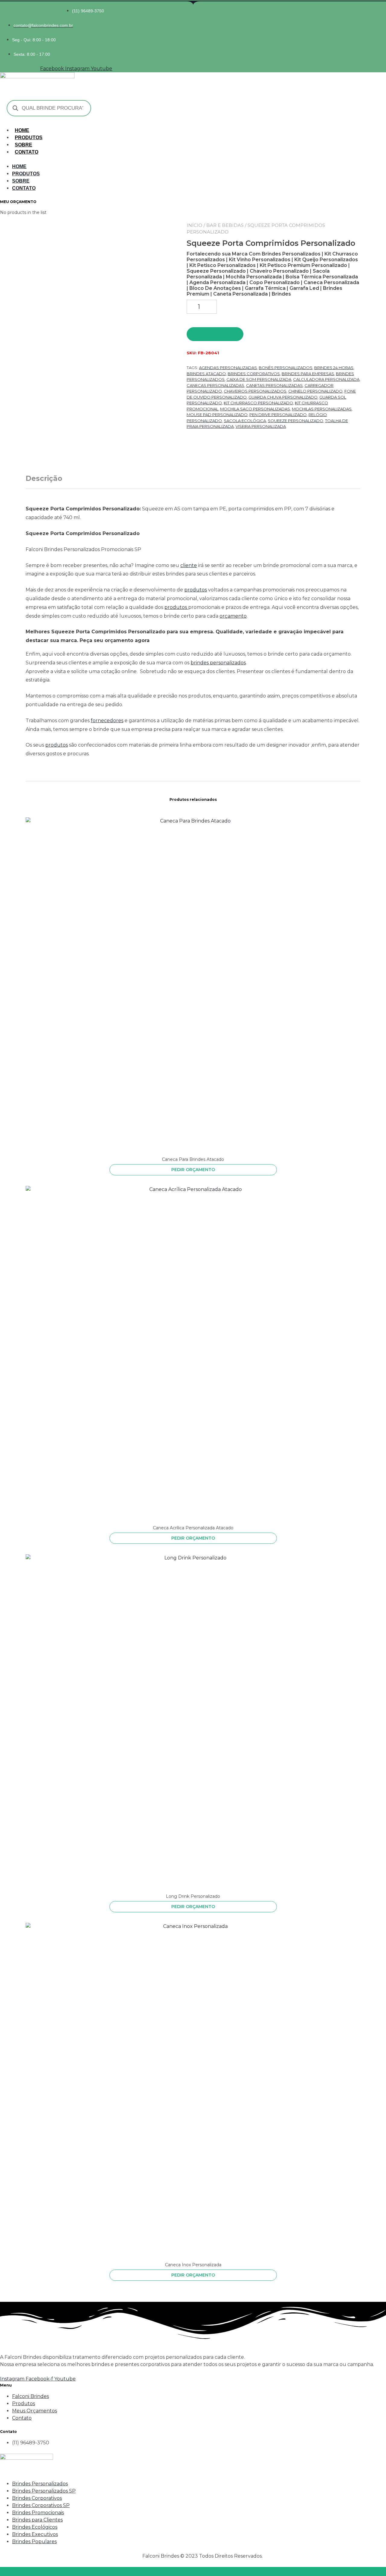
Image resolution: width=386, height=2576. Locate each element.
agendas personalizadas (228, 368)
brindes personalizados (218, 663)
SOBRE (24, 145)
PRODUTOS (29, 138)
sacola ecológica (245, 421)
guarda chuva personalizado (283, 397)
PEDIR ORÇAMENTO (215, 334)
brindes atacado (206, 374)
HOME (22, 130)
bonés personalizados (286, 368)
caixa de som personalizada (259, 379)
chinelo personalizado (315, 391)
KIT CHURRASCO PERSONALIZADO (258, 403)
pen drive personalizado (278, 415)
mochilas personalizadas (322, 409)
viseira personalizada (261, 426)
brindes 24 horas (334, 368)
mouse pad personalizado (217, 415)
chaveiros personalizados (255, 391)
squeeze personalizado (296, 421)
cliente (189, 565)
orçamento (233, 616)
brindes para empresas (308, 374)
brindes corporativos (254, 374)
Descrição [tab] (44, 478)
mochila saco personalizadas (255, 409)
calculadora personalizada (326, 379)
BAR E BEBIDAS (225, 225)
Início (195, 225)
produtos (196, 590)
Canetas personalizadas (274, 385)
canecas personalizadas (215, 385)
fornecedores (107, 721)
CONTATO (27, 152)
